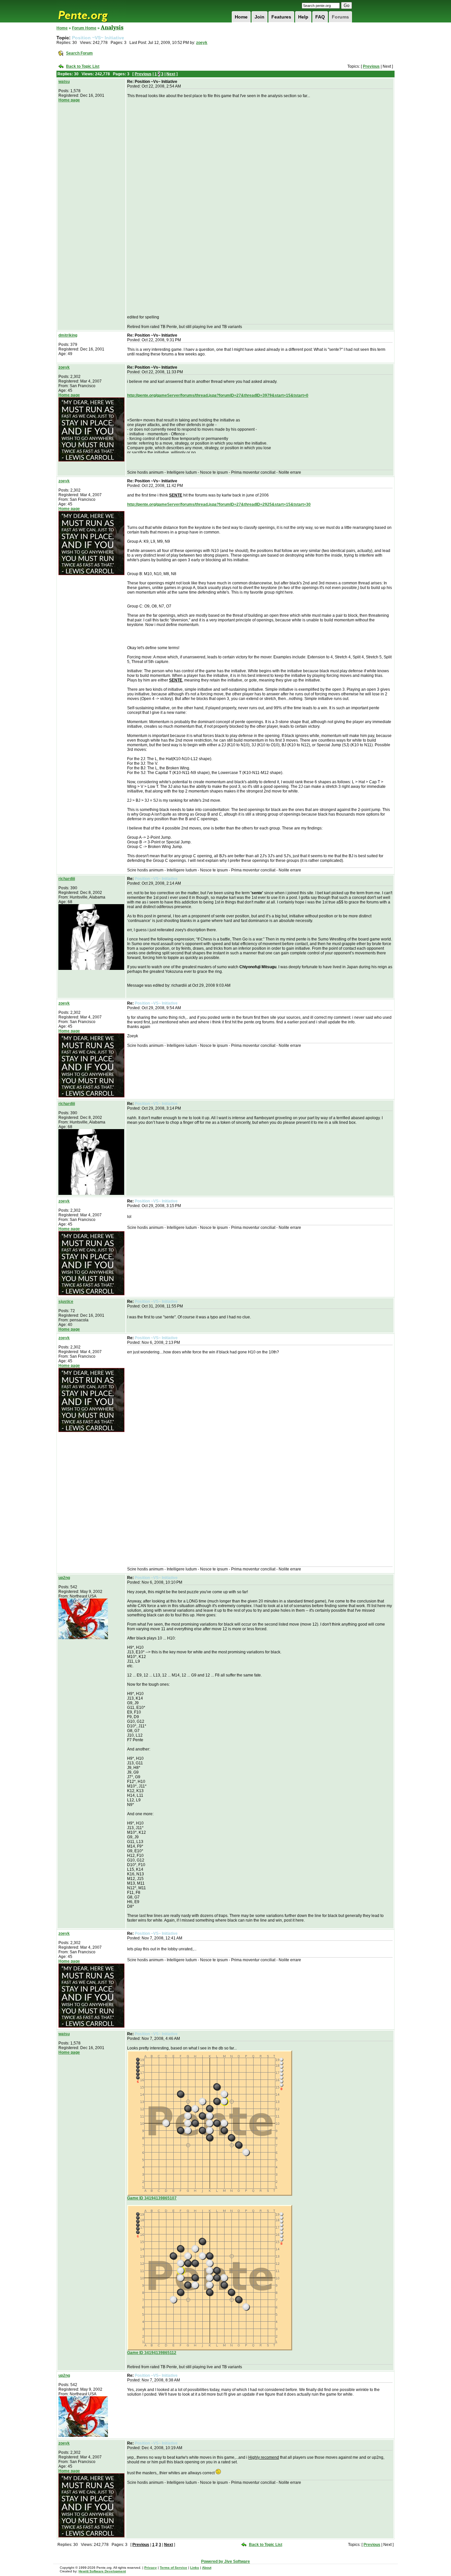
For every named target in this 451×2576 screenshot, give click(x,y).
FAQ (320, 17)
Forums (340, 17)
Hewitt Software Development (102, 2571)
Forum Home (84, 28)
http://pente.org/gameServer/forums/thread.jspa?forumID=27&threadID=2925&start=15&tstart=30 (219, 504)
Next (171, 74)
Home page (69, 100)
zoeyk (202, 43)
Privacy (151, 2568)
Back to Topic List (83, 66)
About (207, 2568)
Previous (371, 66)
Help (303, 17)
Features (281, 17)
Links (195, 2568)
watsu (64, 82)
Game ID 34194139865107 (152, 2198)
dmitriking (68, 335)
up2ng (64, 1578)
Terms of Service (173, 2568)
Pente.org (91, 11)
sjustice (66, 1302)
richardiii (67, 879)
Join (260, 17)
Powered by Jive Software (225, 2561)
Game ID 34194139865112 (152, 2353)
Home (241, 17)
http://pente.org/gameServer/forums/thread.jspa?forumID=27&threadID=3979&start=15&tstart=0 (218, 395)
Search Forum (79, 53)
